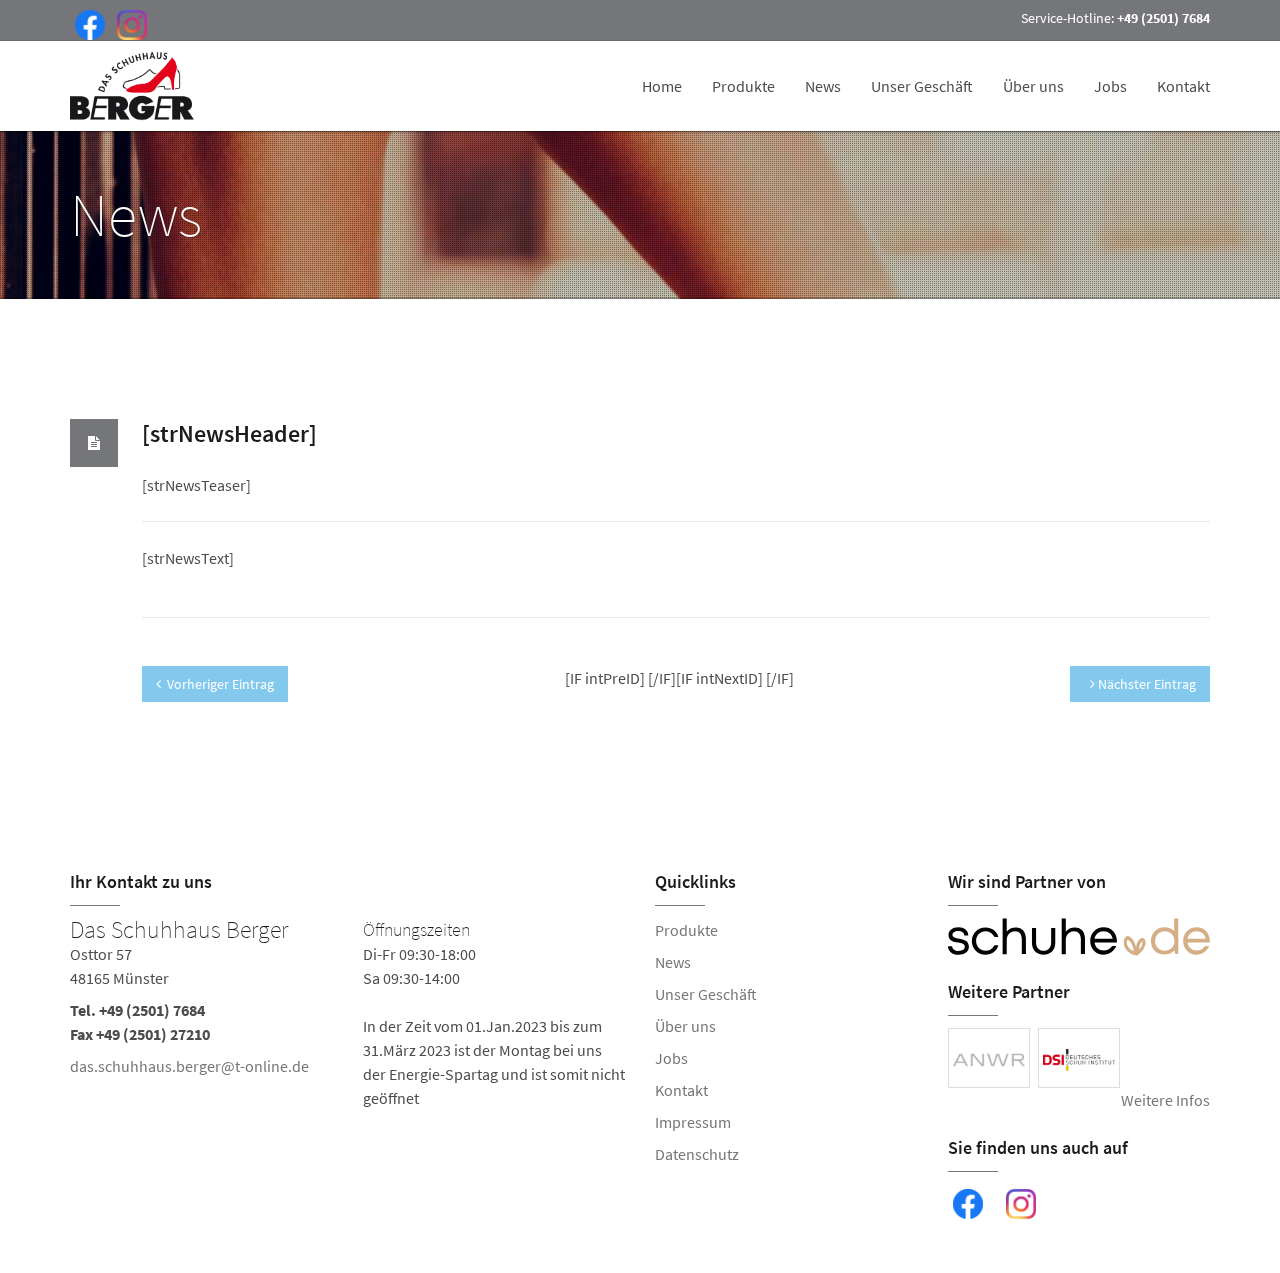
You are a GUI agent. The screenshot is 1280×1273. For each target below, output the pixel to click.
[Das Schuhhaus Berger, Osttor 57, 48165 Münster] (347, 1014)
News (823, 86)
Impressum (693, 1122)
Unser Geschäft (922, 86)
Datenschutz (697, 1154)
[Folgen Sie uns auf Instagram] (128, 23)
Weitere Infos (1165, 1100)
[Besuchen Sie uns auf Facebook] (86, 23)
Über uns (1033, 86)
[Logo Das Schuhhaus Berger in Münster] (134, 86)
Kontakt (1183, 86)
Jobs (1110, 86)
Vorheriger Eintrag (220, 684)
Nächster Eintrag (1145, 684)
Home (662, 86)
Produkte (743, 86)
